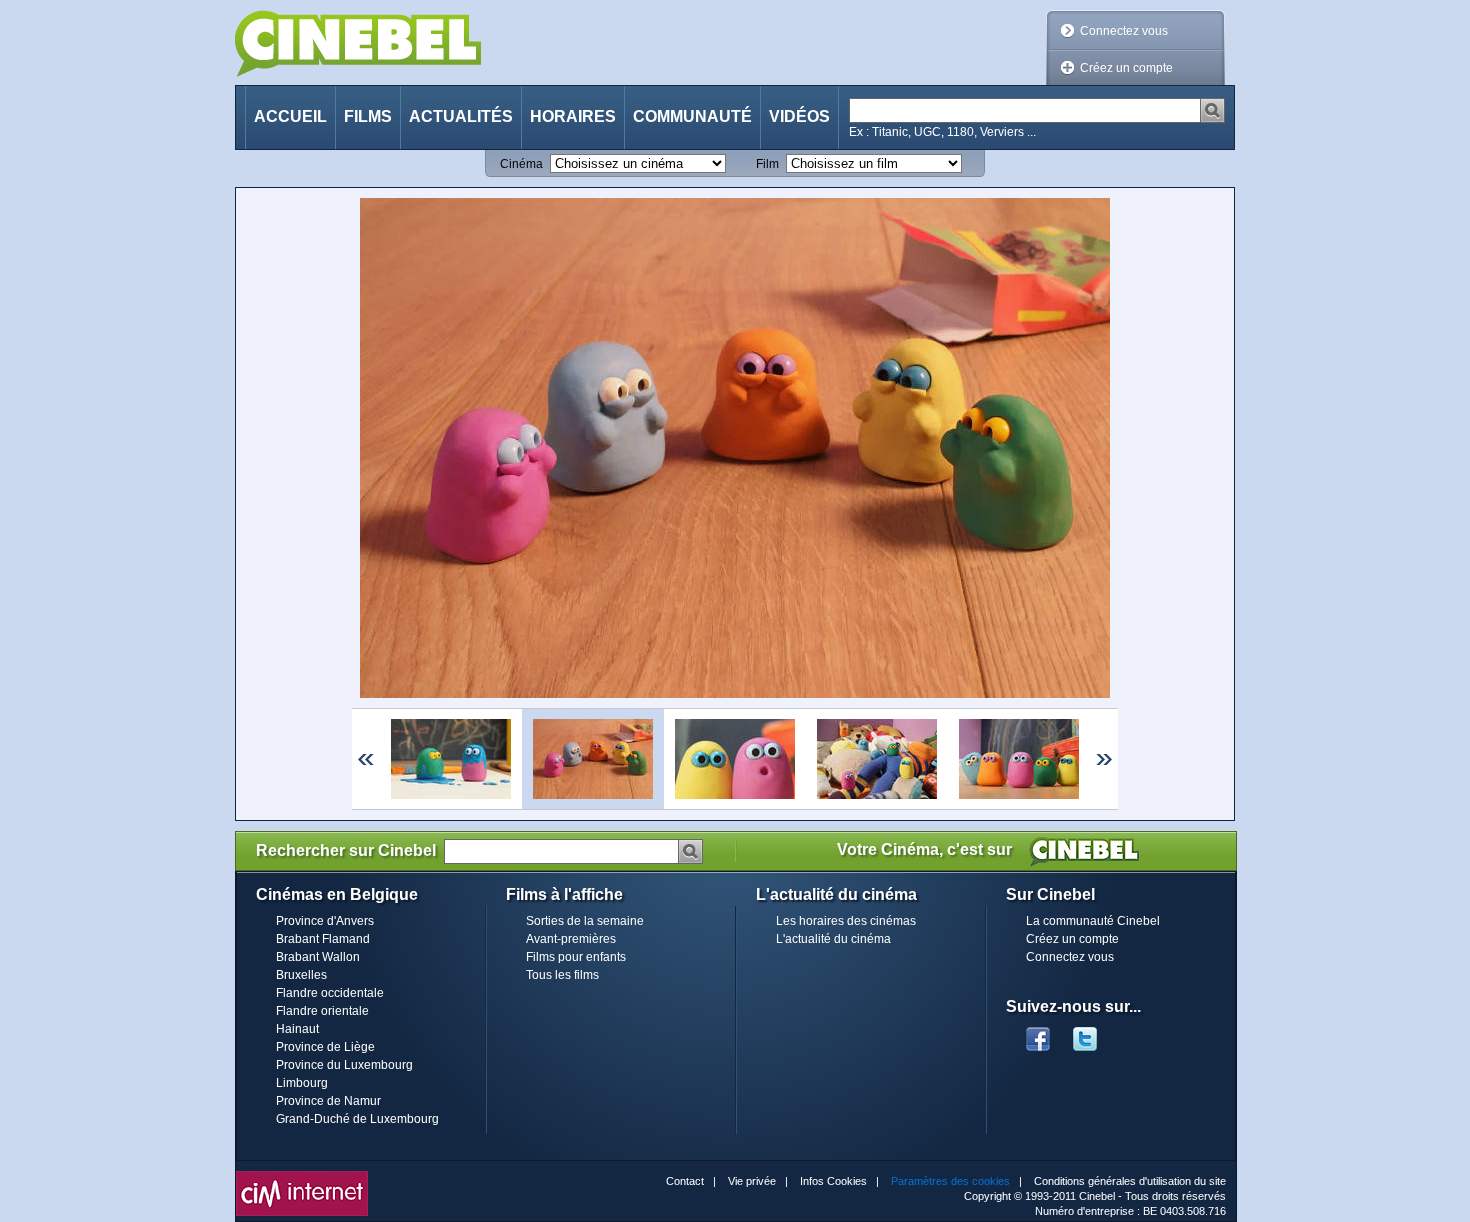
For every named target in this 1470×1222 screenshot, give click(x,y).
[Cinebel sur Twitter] (1095, 1033)
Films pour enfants (576, 957)
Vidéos (799, 116)
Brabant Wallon (318, 957)
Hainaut (297, 1029)
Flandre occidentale (330, 993)
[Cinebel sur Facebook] (1038, 1033)
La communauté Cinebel (1093, 921)
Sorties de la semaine (585, 921)
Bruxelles (301, 975)
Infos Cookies (833, 1181)
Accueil (290, 116)
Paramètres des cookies (950, 1181)
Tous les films (562, 975)
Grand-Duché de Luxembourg (357, 1119)
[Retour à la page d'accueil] (358, 43)
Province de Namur (328, 1101)
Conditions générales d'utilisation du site (1130, 1181)
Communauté (692, 116)
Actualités (461, 116)
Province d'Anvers (325, 921)
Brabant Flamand (323, 939)
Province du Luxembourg (344, 1065)
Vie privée (752, 1181)
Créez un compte (1126, 68)
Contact (685, 1181)
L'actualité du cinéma (833, 939)
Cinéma (521, 164)
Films (368, 116)
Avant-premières (571, 939)
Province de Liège (325, 1047)
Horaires (573, 116)
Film (767, 164)
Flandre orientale (322, 1011)
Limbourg (302, 1083)
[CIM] (302, 1176)
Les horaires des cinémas (846, 921)
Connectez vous (1124, 31)
